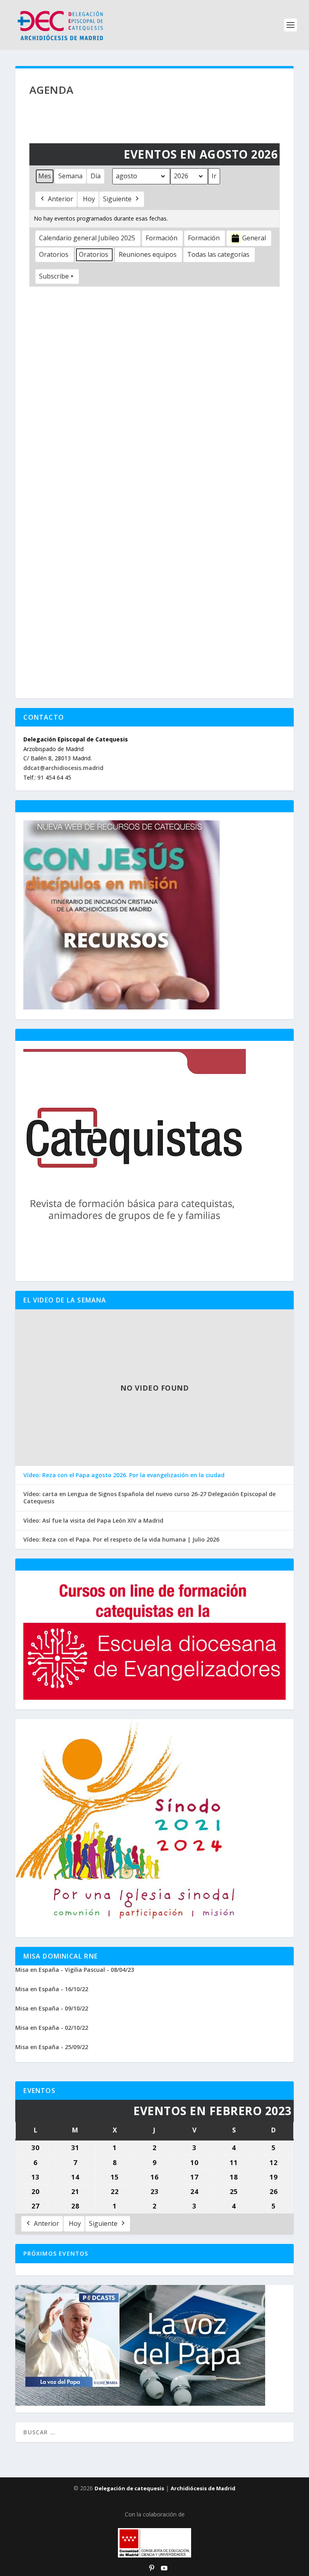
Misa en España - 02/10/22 (52, 2028)
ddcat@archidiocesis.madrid (63, 768)
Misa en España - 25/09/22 (52, 2047)
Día (96, 176)
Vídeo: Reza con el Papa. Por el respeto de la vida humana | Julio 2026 (121, 1540)
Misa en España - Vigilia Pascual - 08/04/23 (75, 1970)
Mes (45, 176)
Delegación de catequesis (129, 2488)
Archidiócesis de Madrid (203, 2488)
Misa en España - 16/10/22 (52, 1989)
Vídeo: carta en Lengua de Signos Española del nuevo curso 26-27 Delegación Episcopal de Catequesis (149, 1498)
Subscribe (54, 276)
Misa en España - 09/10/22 (52, 2008)
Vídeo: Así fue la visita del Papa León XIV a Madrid (93, 1521)
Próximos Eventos (56, 2253)
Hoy (89, 199)
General (254, 238)
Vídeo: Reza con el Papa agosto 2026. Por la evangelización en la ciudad (124, 1475)
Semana (70, 176)
